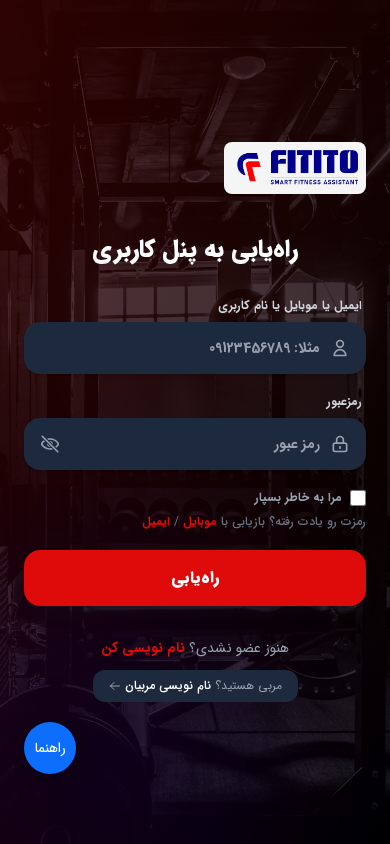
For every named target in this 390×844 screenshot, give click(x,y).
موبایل (200, 522)
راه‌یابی (195, 577)
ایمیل (156, 522)
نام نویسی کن (143, 648)
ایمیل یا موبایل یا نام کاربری (290, 306)
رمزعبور (344, 402)
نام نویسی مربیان (168, 686)
